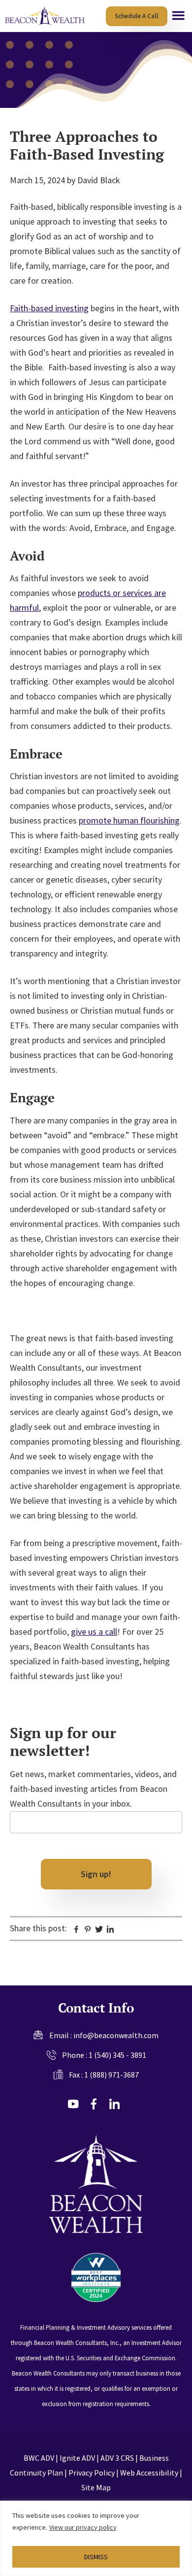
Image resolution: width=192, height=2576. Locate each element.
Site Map (96, 2487)
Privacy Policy (92, 2473)
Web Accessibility (149, 2473)
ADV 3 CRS (117, 2458)
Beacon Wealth (46, 16)
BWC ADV (39, 2458)
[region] (96, 2538)
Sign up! (96, 1874)
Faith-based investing (49, 308)
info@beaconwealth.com (116, 2035)
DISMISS (96, 2557)
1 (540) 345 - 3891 (117, 2055)
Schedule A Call (137, 16)
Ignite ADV (77, 2458)
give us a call (94, 1632)
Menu (178, 16)
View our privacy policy (83, 2527)
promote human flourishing (129, 820)
